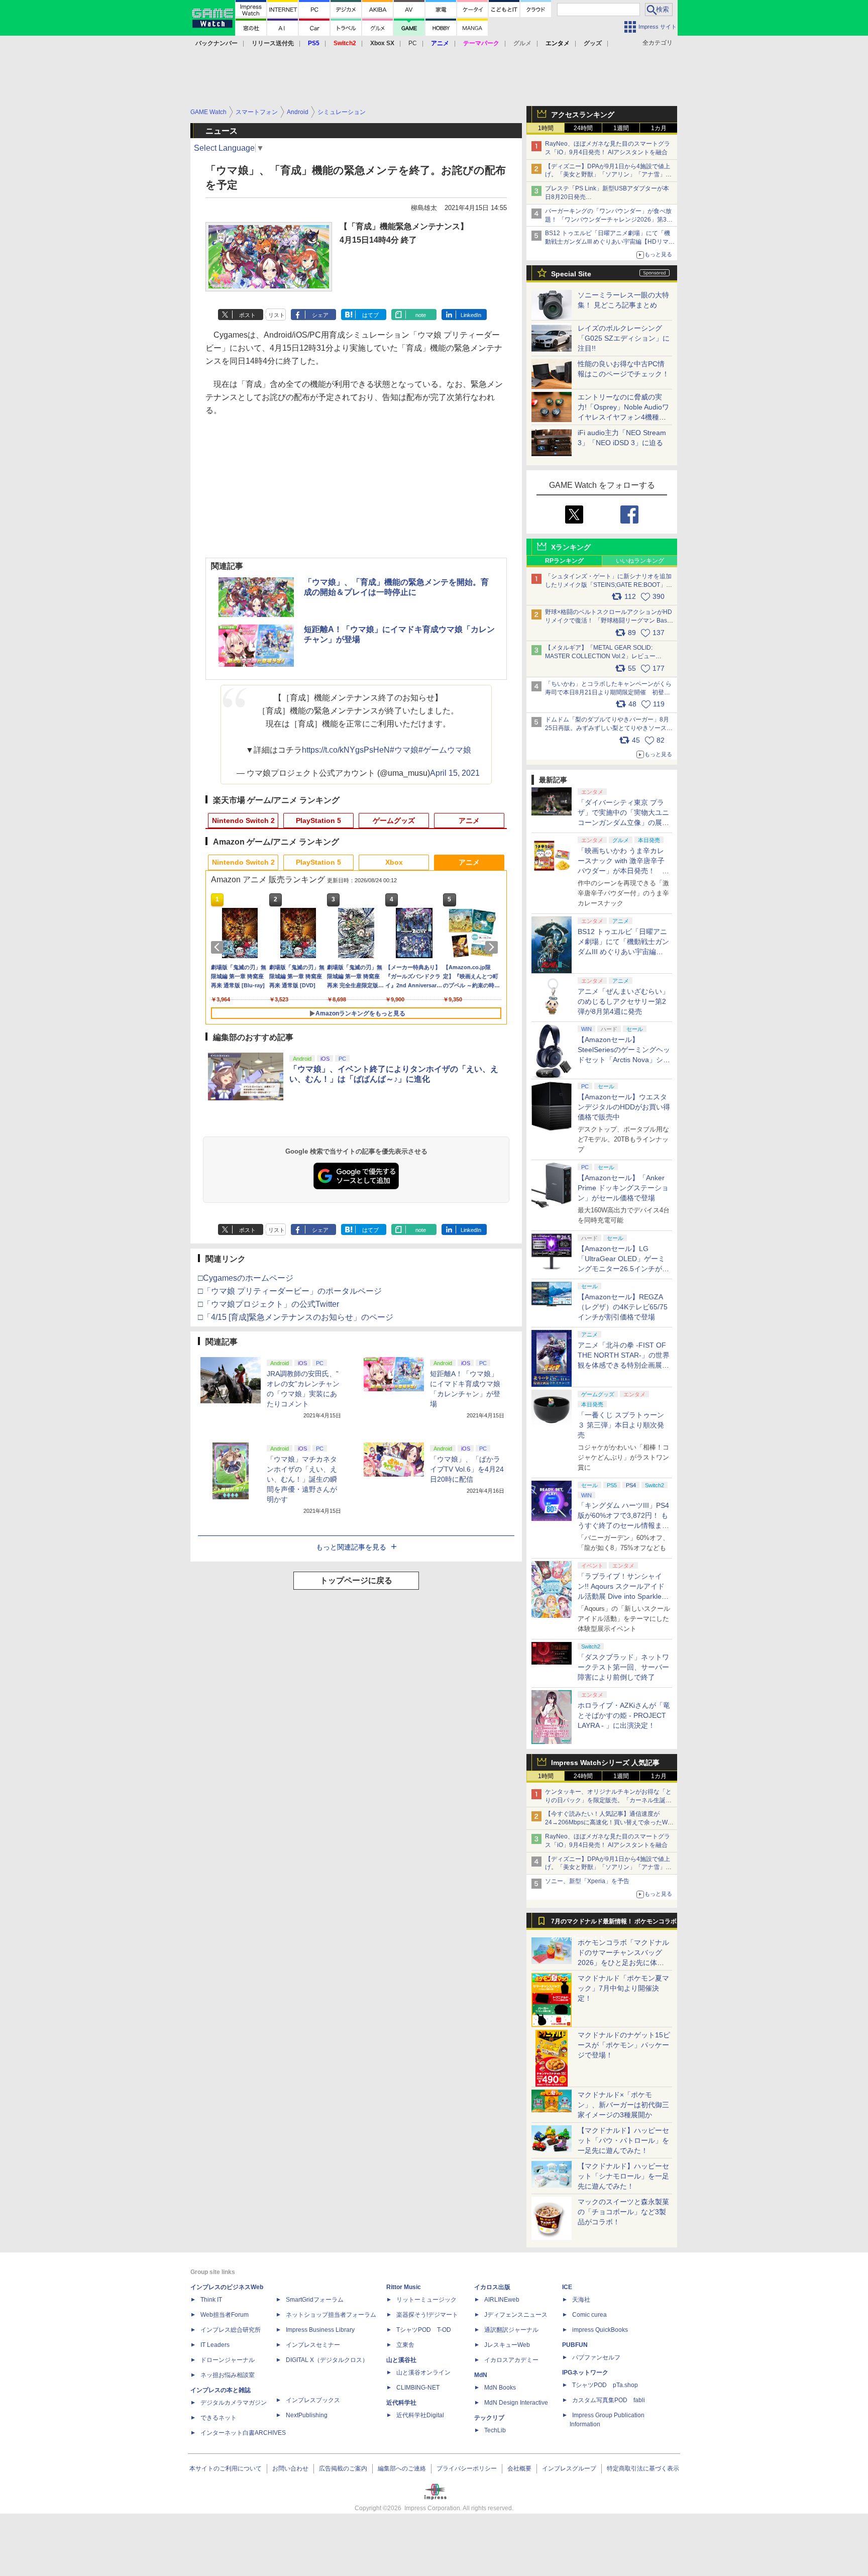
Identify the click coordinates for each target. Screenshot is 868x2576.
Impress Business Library (320, 2330)
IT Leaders (215, 2345)
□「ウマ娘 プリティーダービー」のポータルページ (290, 1291)
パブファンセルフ (596, 2357)
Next (493, 947)
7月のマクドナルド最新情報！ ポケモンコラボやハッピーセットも (614, 1924)
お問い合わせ (290, 2468)
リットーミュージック (426, 2300)
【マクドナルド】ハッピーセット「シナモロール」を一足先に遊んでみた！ (623, 2176)
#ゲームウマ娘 (445, 750)
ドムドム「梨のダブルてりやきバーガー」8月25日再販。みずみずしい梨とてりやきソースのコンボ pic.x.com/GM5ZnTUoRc (609, 728)
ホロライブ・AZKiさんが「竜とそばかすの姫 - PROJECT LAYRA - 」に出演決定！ (624, 1715)
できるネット (219, 2418)
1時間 (546, 128)
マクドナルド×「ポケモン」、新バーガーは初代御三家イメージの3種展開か (623, 2105)
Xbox (394, 862)
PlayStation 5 (318, 820)
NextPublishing (307, 2415)
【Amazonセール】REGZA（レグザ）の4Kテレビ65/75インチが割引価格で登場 (623, 1307)
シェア (320, 315)
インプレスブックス (313, 2400)
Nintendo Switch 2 (243, 820)
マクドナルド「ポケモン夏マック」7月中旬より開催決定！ (623, 1988)
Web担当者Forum (225, 2315)
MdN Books (500, 2388)
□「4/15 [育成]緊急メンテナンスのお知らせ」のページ (296, 1317)
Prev (219, 947)
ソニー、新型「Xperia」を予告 (587, 1881)
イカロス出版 (492, 2287)
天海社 (581, 2300)
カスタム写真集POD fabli (609, 2400)
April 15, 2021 (455, 773)
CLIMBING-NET (418, 2388)
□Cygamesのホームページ (246, 1278)
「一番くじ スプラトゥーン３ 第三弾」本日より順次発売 (621, 1425)
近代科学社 (401, 2403)
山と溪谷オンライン (423, 2373)
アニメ (469, 820)
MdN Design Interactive (516, 2403)
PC (413, 43)
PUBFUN (575, 2345)
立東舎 (405, 2345)
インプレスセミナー (313, 2345)
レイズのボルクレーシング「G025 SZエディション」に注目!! (624, 338)
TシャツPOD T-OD (424, 2330)
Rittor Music (404, 2287)
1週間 (621, 128)
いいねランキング (640, 561)
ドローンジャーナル (228, 2360)
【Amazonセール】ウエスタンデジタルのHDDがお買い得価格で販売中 (624, 1107)
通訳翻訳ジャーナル (511, 2330)
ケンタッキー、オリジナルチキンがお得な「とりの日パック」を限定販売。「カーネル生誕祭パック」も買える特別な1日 (608, 1800)
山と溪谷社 (401, 2360)
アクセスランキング (583, 115)
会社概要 (519, 2468)
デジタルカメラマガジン (234, 2403)
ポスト (247, 315)
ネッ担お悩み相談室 (228, 2375)
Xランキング (571, 547)
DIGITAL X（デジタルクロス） (327, 2360)
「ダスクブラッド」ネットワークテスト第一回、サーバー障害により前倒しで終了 (623, 1667)
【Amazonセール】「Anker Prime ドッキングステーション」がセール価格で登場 (623, 1188)
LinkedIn (471, 315)
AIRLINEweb (502, 2300)
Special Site (571, 274)
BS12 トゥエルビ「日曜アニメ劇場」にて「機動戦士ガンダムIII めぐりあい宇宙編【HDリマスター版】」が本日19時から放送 (610, 242)
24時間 (583, 128)
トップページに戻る (356, 1580)
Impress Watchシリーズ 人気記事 (605, 1763)
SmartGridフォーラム (315, 2300)
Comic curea (589, 2315)
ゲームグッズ (394, 820)
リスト (277, 315)
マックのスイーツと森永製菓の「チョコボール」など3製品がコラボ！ (623, 2212)
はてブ (370, 315)
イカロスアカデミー (511, 2360)
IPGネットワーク (585, 2373)
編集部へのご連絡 (402, 2468)
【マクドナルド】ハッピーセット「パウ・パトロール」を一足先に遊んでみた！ (623, 2140)
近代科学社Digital (420, 2415)
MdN (481, 2375)
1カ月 (659, 128)
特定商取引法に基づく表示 (643, 2468)
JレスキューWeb (507, 2345)
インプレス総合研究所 (231, 2330)
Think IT (211, 2300)
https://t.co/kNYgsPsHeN (346, 750)
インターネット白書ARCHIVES (243, 2433)
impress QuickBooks (600, 2330)
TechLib (495, 2430)
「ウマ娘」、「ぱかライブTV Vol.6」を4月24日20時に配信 (467, 1469)
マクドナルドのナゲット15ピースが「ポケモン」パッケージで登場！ (624, 2045)
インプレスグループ (569, 2468)
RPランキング (564, 561)
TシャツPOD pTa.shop (605, 2385)
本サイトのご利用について (226, 2468)
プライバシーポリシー (467, 2468)
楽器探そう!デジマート (427, 2315)
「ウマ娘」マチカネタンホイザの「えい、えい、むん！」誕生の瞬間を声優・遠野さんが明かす (302, 1479)
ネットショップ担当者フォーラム (331, 2315)
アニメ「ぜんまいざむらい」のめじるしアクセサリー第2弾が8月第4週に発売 (623, 1001)
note (421, 315)
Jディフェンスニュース (516, 2315)
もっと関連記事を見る (351, 1547)
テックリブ (489, 2418)
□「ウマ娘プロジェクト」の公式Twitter (268, 1304)
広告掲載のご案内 (343, 2468)
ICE (567, 2287)
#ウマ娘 (404, 750)
